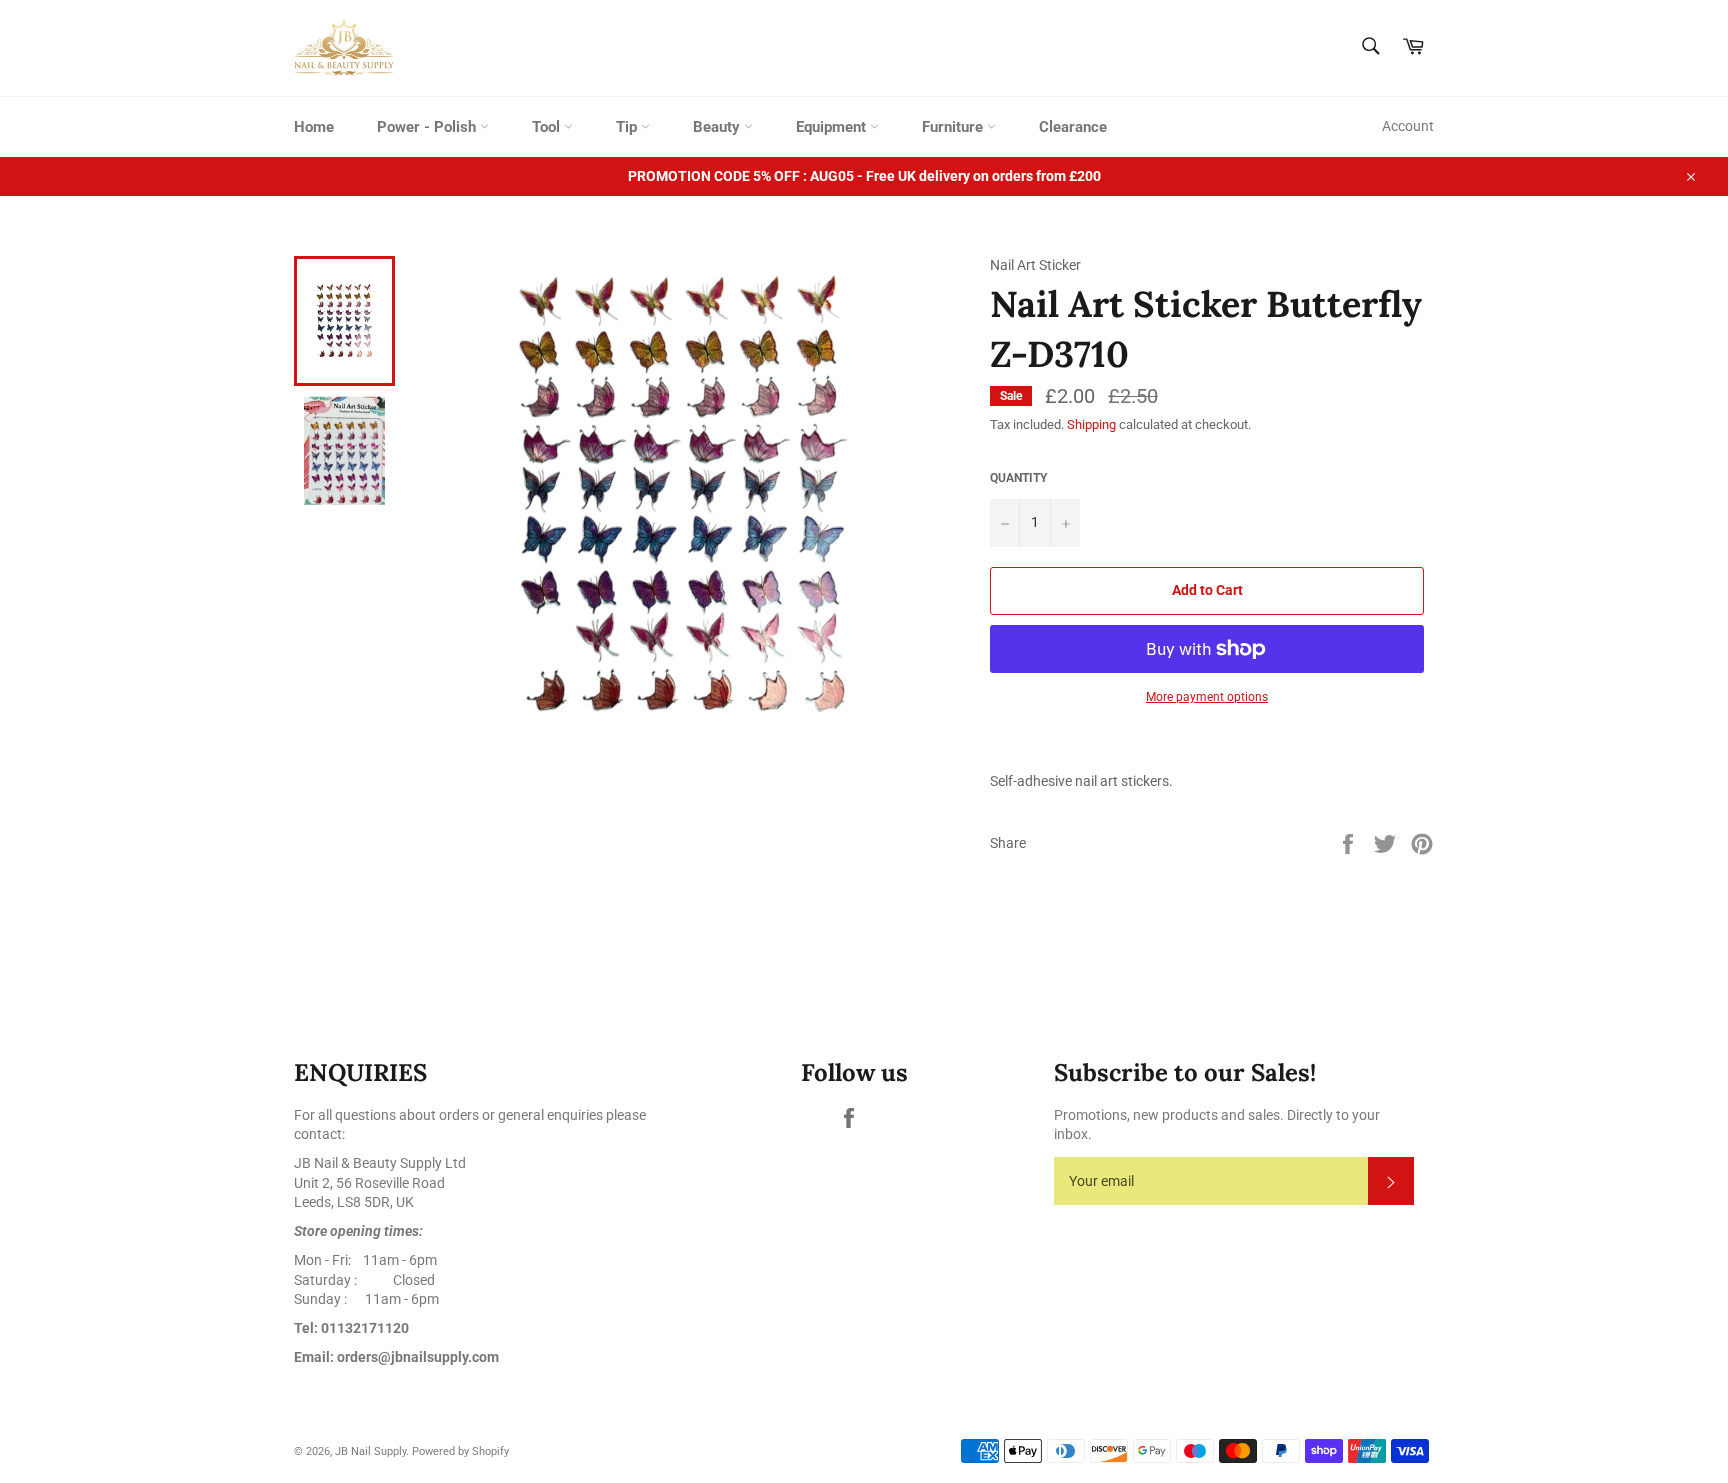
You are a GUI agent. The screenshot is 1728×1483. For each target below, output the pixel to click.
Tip (628, 127)
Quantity (1018, 478)
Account (1408, 126)
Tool (548, 127)
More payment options (1207, 697)
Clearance (1073, 127)
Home (314, 127)
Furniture (954, 127)
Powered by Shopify (460, 1451)
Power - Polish (428, 127)
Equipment (833, 127)
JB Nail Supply (370, 1451)
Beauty (718, 127)
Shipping (1091, 424)
